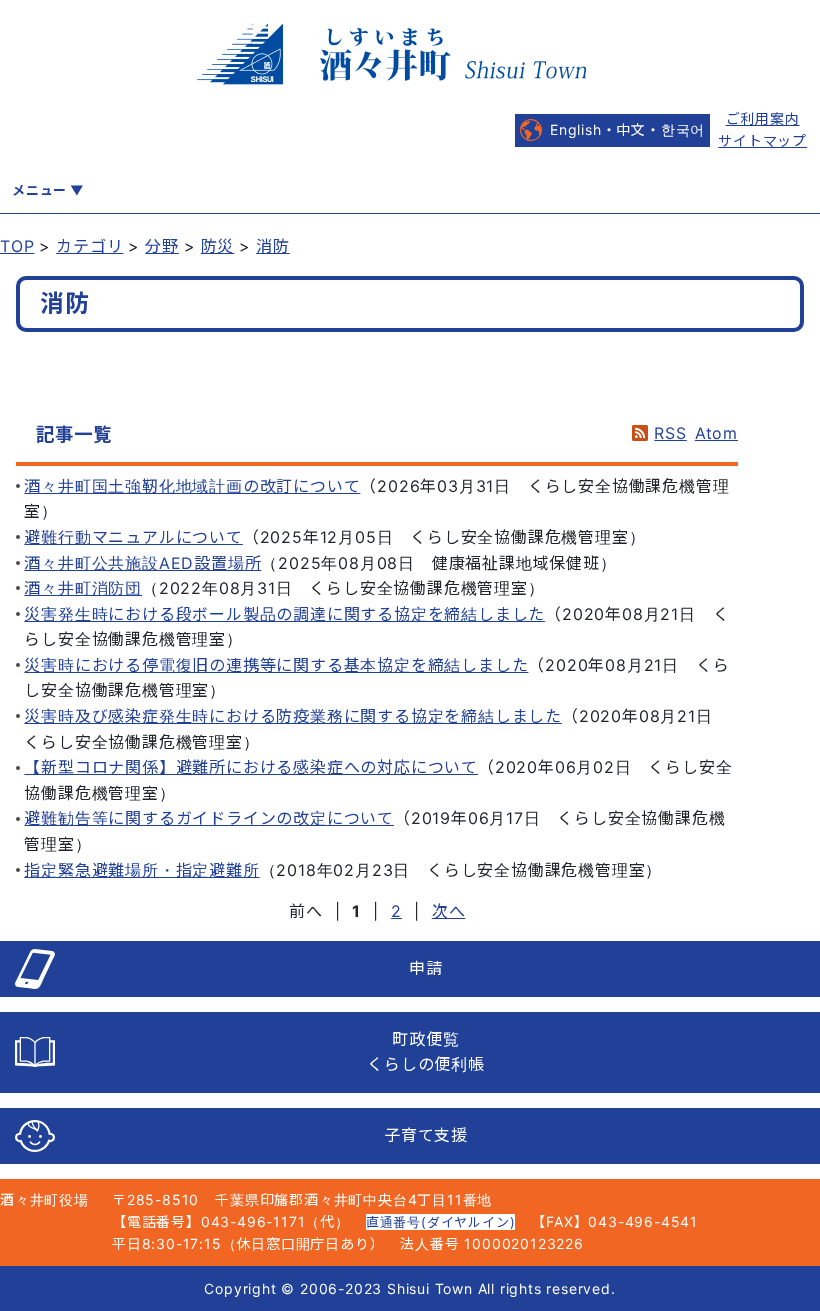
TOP (17, 246)
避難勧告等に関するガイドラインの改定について (209, 818)
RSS (670, 433)
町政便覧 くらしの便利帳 (426, 1052)
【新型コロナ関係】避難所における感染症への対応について (251, 767)
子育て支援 (426, 1135)
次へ (449, 911)
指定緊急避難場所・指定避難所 (141, 870)
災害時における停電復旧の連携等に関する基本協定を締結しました (276, 665)
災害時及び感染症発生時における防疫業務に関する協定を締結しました (293, 716)
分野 (162, 246)
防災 (218, 246)
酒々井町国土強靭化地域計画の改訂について (192, 486)
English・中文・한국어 (627, 129)
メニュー (39, 190)
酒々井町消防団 (83, 588)
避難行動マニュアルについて (133, 537)
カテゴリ (89, 246)
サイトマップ (762, 140)
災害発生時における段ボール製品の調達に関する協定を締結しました (284, 614)
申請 (426, 968)
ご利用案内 (763, 118)
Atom (716, 433)
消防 (273, 246)
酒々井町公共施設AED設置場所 (142, 563)
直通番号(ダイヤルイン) (441, 1222)
